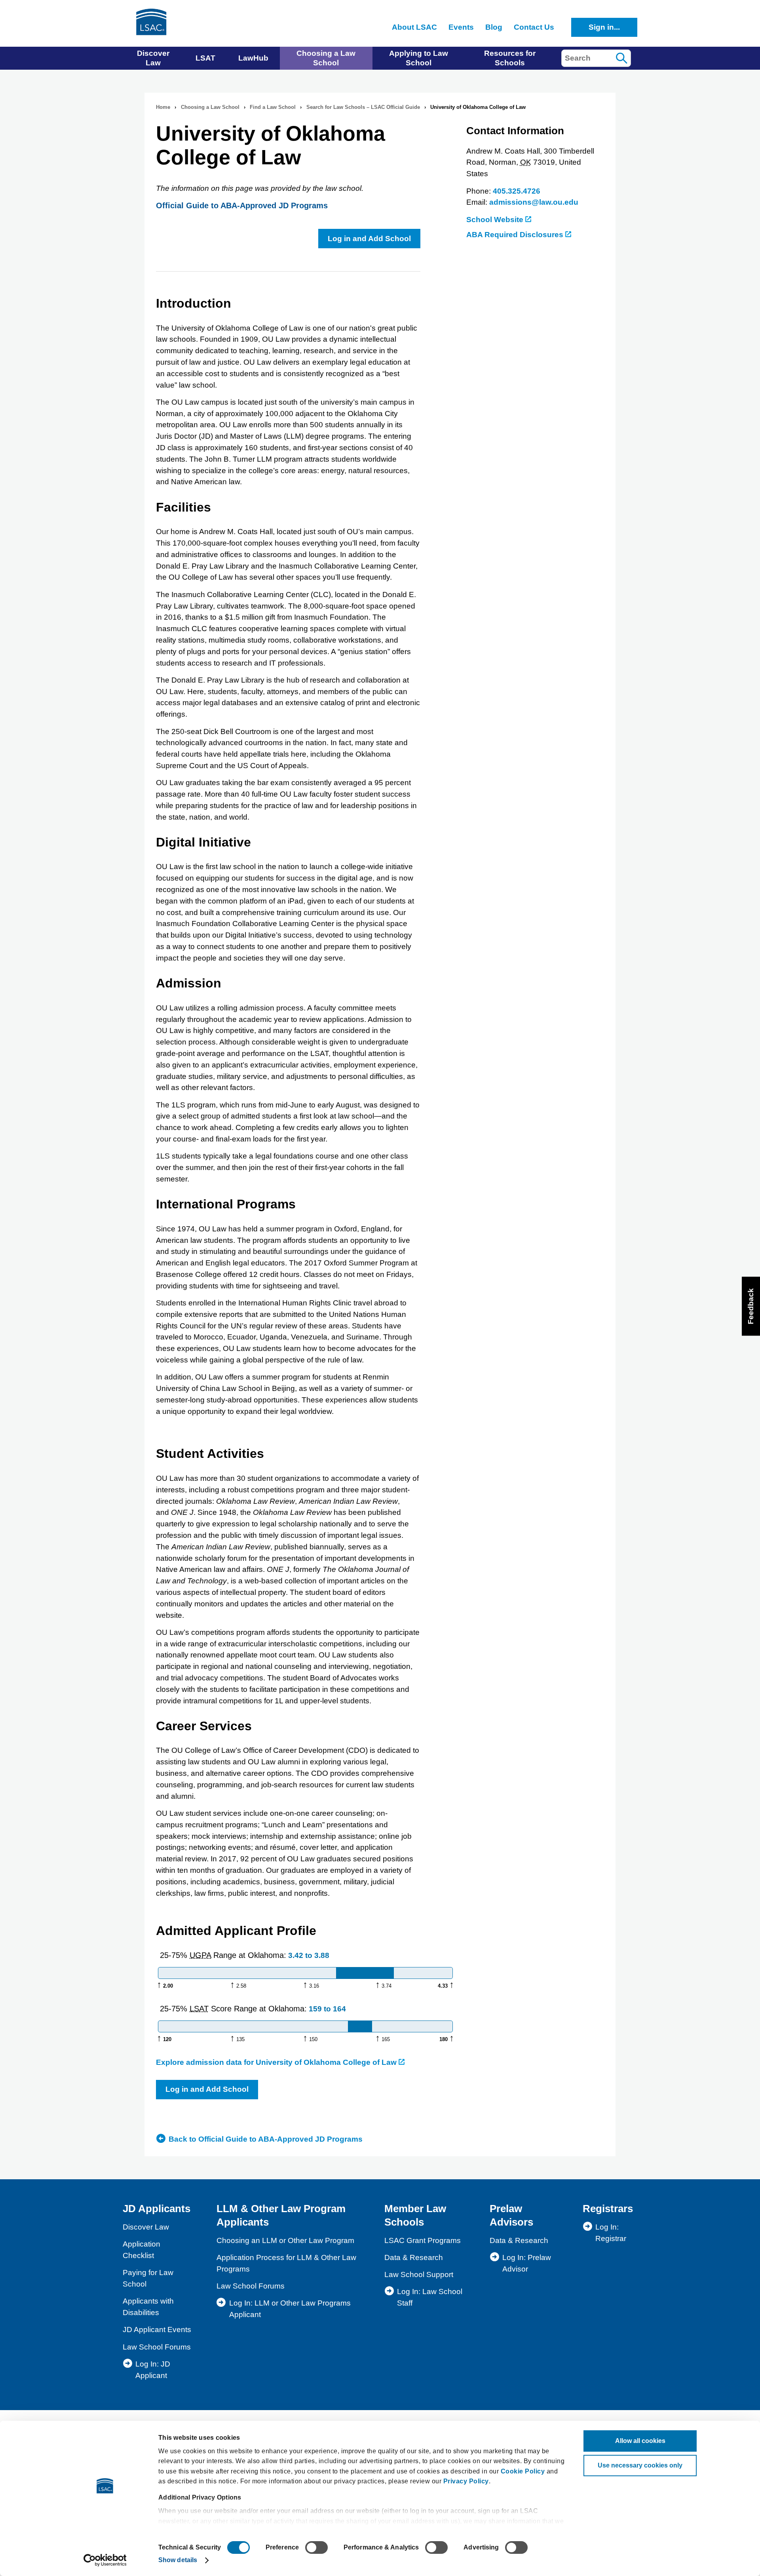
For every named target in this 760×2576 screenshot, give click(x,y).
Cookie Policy (523, 2471)
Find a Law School (273, 107)
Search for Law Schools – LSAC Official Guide (363, 107)
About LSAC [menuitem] (414, 27)
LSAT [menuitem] (205, 58)
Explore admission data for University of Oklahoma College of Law (277, 2062)
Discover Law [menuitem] (153, 58)
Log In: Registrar (611, 2233)
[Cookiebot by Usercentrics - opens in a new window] (105, 2560)
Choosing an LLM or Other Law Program (285, 2240)
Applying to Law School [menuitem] (419, 58)
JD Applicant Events (157, 2330)
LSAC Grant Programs (423, 2240)
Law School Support (419, 2274)
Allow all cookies (640, 2441)
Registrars (608, 2209)
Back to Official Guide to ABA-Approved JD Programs (266, 2139)
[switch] (316, 2547)
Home (163, 107)
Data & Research (414, 2257)
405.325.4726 (517, 191)
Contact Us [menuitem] (534, 27)
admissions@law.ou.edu (534, 202)
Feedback (751, 1306)
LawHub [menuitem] (253, 58)
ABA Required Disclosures (516, 235)
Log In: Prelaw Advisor (527, 2263)
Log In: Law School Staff (430, 2297)
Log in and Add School (369, 239)
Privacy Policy (466, 2481)
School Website (496, 220)
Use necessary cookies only (640, 2465)
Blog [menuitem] (494, 27)
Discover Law (146, 2227)
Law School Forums (157, 2347)
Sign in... (604, 27)
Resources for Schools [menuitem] (510, 58)
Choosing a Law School (210, 107)
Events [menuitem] (461, 27)
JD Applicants (157, 2209)
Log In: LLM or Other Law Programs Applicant (290, 2309)
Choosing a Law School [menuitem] (326, 58)
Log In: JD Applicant (153, 2370)
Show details (178, 2560)
